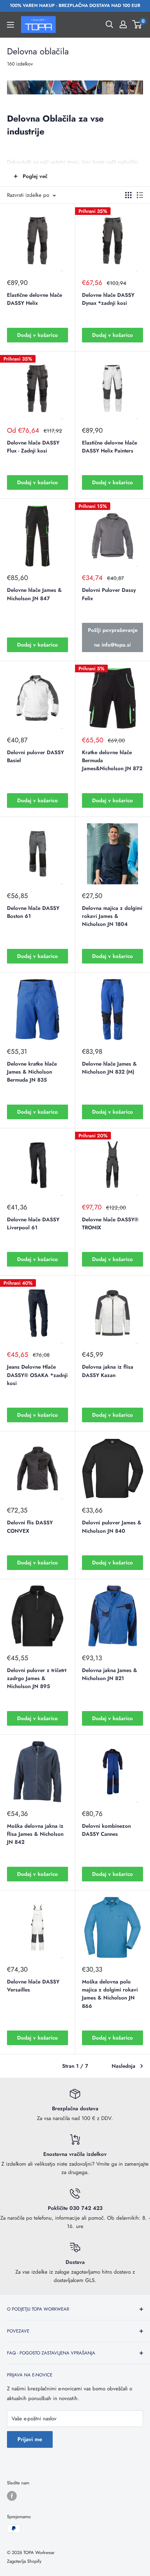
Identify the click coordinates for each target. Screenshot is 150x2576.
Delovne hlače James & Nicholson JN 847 (34, 594)
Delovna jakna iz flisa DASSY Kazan (108, 1371)
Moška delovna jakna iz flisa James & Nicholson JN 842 (35, 1834)
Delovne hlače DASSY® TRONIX (110, 1224)
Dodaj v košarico (37, 335)
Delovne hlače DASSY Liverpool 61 (33, 1224)
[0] (137, 24)
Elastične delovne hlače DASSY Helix (35, 299)
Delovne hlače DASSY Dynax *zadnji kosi (108, 299)
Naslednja (123, 2066)
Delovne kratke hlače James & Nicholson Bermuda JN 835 (32, 1072)
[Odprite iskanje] (110, 24)
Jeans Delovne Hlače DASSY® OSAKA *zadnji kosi (37, 1375)
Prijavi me (30, 2439)
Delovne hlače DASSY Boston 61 (33, 912)
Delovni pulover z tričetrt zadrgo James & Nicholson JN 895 (37, 1678)
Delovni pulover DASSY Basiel (35, 756)
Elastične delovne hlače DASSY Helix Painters (110, 447)
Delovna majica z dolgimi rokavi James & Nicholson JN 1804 (112, 916)
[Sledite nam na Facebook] (12, 2496)
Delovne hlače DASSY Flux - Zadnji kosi (33, 447)
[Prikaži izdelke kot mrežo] (128, 195)
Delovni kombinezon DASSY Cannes (106, 1830)
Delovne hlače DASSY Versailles (33, 1986)
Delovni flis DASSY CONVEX (30, 1527)
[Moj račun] (123, 24)
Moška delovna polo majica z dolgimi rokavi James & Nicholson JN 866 (110, 1994)
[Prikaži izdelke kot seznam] (140, 195)
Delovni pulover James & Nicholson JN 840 (112, 1527)
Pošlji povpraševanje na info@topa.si (113, 637)
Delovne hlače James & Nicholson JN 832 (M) (109, 1068)
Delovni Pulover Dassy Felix (109, 594)
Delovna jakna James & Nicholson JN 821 (110, 1674)
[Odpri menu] (10, 25)
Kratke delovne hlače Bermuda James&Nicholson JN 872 (112, 761)
